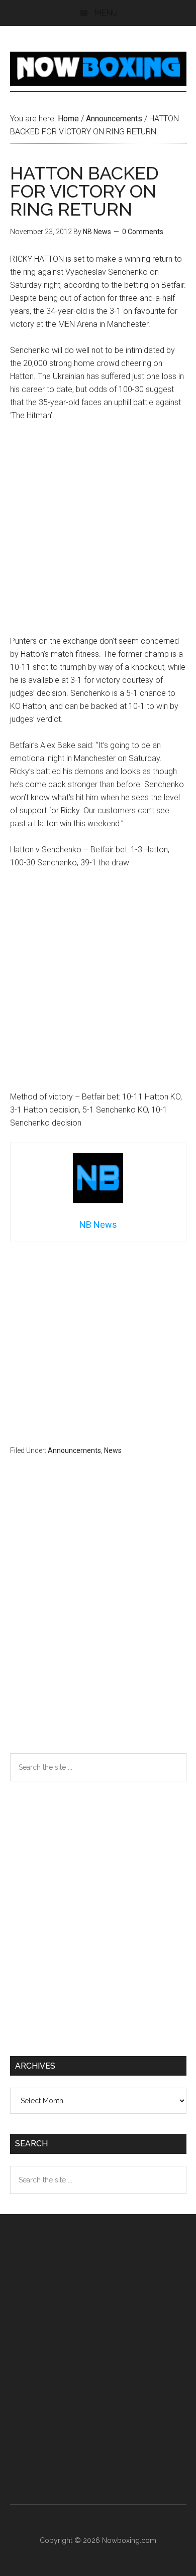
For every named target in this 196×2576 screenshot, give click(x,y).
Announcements (74, 1450)
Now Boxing (98, 69)
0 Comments (143, 232)
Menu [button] (106, 13)
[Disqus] (98, 1624)
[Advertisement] (98, 533)
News (113, 1450)
